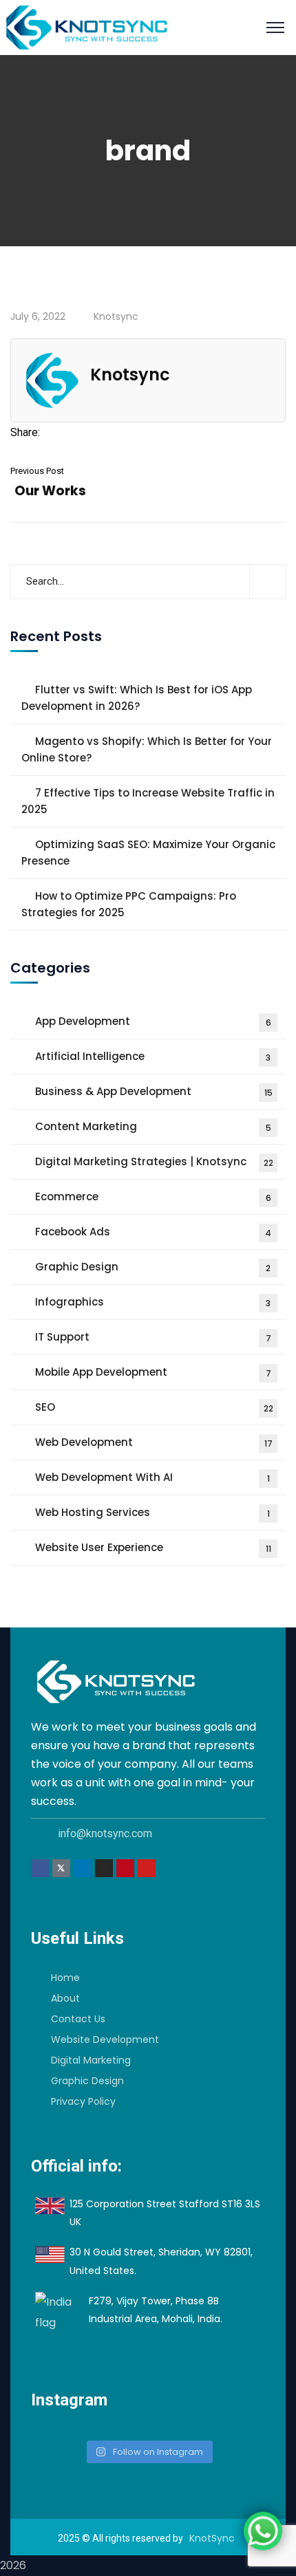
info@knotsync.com (105, 1833)
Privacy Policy (83, 2101)
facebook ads (153, 1232)
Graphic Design (87, 2081)
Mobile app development (153, 1372)
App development (153, 1021)
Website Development (105, 2039)
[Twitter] (70, 432)
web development (154, 1442)
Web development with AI (152, 1477)
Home (65, 1978)
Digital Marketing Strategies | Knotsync (154, 1161)
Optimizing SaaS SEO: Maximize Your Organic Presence (148, 853)
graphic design (153, 1267)
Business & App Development (154, 1091)
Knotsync (116, 316)
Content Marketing (153, 1126)
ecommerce (153, 1197)
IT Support (153, 1337)
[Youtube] (147, 1868)
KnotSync (212, 2538)
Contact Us (78, 2019)
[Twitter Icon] (61, 1868)
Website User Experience (153, 1547)
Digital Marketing (91, 2060)
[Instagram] (104, 1868)
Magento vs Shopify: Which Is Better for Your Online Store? (147, 749)
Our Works (50, 491)
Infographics (153, 1302)
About (65, 1998)
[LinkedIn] (109, 432)
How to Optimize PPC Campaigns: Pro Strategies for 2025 (129, 904)
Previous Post (37, 471)
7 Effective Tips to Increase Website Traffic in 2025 (148, 801)
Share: (25, 432)
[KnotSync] (87, 26)
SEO (154, 1407)
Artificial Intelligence (153, 1056)
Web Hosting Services (152, 1512)
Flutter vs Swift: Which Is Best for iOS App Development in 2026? (137, 698)
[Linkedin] (83, 1868)
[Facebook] (51, 432)
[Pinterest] (89, 432)
